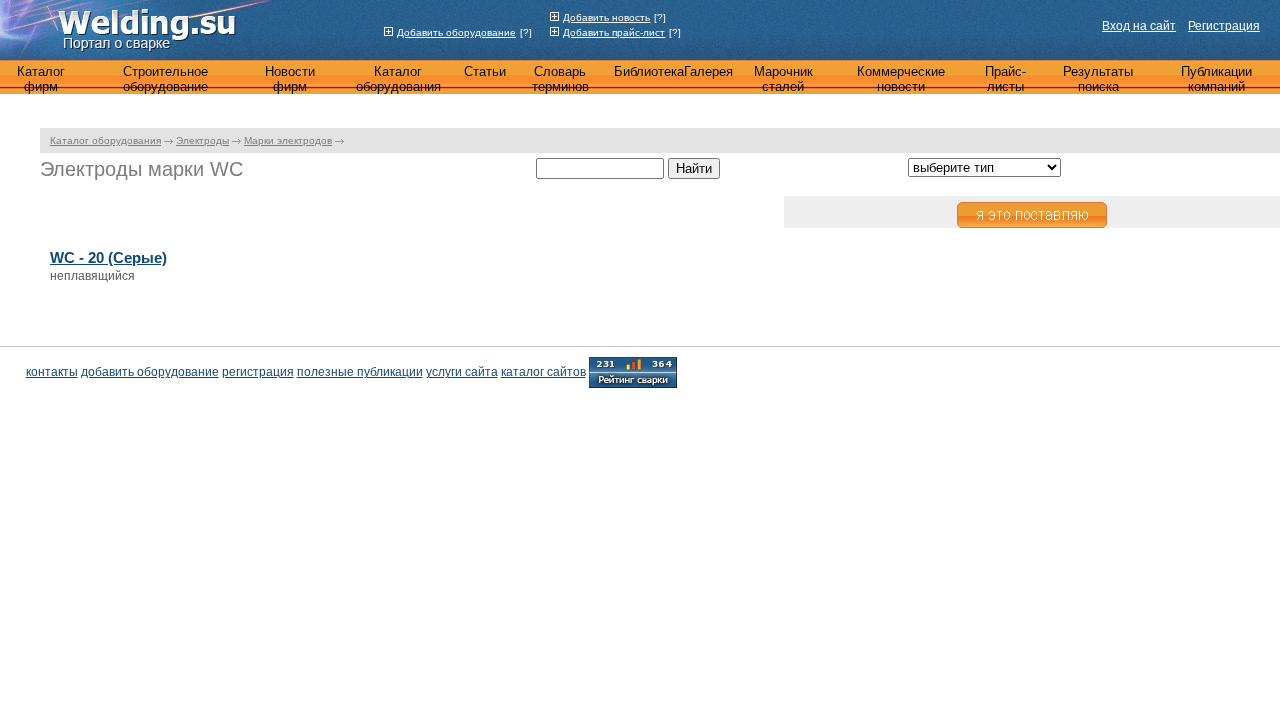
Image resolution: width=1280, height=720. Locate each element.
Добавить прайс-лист (614, 32)
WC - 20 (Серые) (108, 257)
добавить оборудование (150, 372)
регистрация (258, 372)
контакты (52, 372)
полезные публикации (360, 372)
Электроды (202, 140)
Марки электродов (288, 140)
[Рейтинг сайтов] (633, 371)
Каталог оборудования (105, 140)
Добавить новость (606, 17)
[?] (526, 32)
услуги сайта (462, 372)
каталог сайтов (543, 372)
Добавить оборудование (456, 32)
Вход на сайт (1139, 26)
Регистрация (1224, 26)
